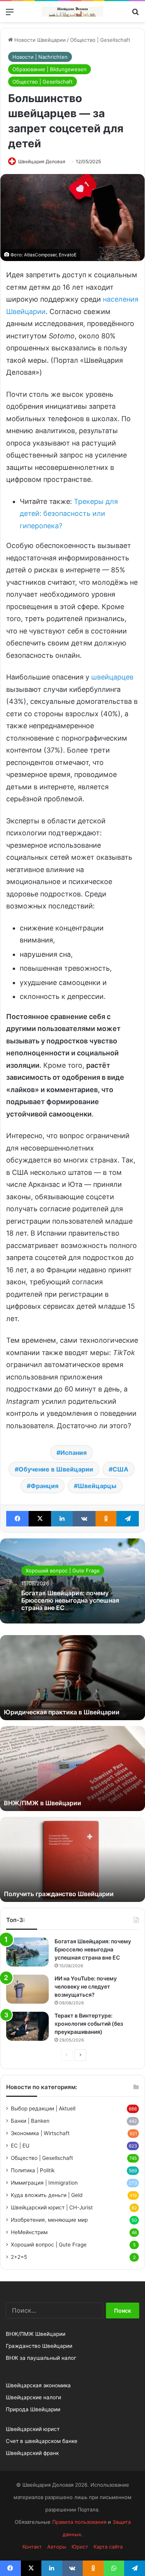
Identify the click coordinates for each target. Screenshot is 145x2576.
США (120, 1469)
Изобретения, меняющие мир (49, 2220)
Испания (73, 1453)
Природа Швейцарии (33, 2409)
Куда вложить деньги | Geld (47, 2195)
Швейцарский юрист (33, 2429)
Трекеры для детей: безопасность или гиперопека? (69, 514)
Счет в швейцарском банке (42, 2441)
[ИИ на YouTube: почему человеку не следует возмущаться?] (27, 1989)
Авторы (57, 2547)
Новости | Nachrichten (40, 57)
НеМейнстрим (29, 2232)
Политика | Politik (33, 2170)
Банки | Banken (30, 2121)
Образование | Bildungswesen (49, 69)
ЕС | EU (20, 2146)
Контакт (32, 2547)
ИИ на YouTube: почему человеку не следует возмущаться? (86, 1986)
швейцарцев (112, 677)
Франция (44, 1486)
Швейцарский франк (32, 2453)
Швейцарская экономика (38, 2385)
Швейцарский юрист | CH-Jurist (52, 2207)
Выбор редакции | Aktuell (43, 2108)
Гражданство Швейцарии (39, 2346)
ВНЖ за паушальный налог (41, 2358)
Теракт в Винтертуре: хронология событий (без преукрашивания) (89, 2024)
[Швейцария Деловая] (73, 12)
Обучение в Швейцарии (56, 1469)
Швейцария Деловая (42, 161)
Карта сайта (108, 2547)
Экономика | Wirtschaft (40, 2133)
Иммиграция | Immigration (44, 2183)
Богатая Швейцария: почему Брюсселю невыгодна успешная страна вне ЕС (70, 1600)
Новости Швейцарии (39, 40)
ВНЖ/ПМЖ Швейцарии (36, 2334)
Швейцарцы (97, 1486)
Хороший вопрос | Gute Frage (63, 1571)
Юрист (80, 2547)
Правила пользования (79, 2522)
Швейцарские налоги (33, 2397)
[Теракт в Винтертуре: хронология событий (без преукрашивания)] (27, 2026)
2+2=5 (19, 2257)
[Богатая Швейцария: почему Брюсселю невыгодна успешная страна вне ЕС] (27, 1952)
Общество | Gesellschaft (100, 40)
